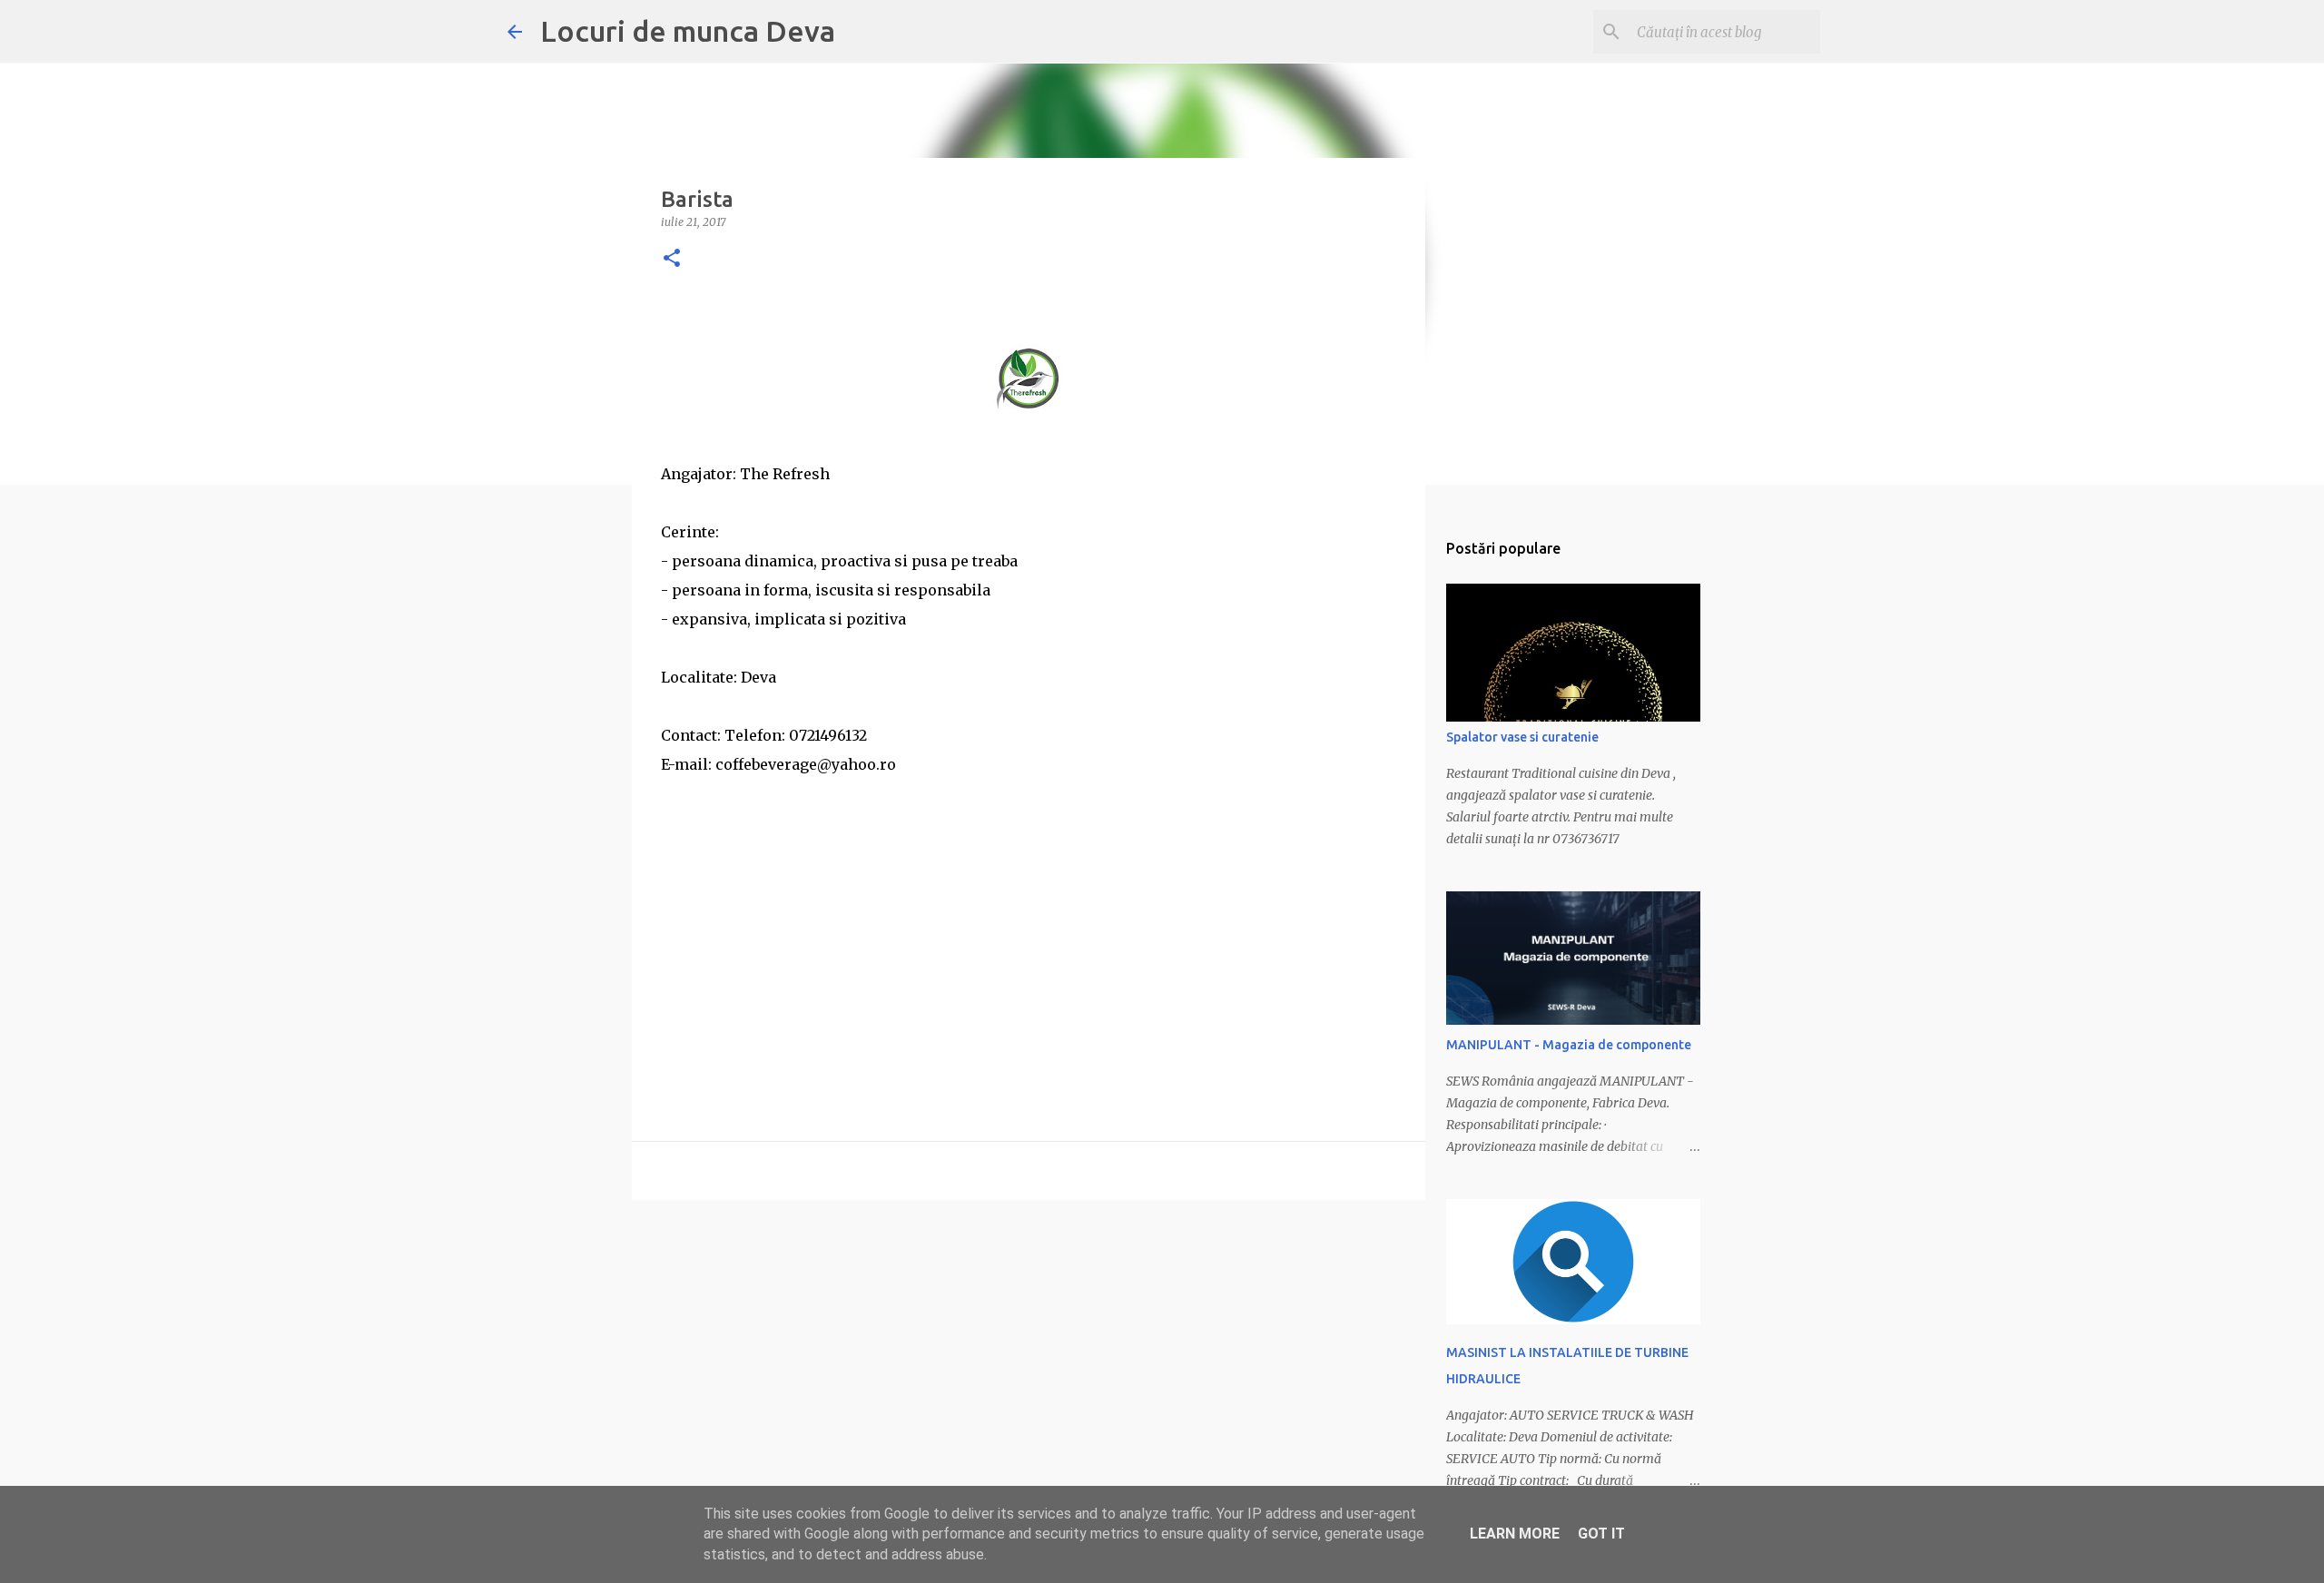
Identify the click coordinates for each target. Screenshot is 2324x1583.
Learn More (1515, 1534)
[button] (672, 259)
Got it (1601, 1534)
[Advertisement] (1029, 906)
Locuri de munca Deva (688, 31)
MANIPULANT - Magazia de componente (1569, 1045)
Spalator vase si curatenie (1522, 737)
